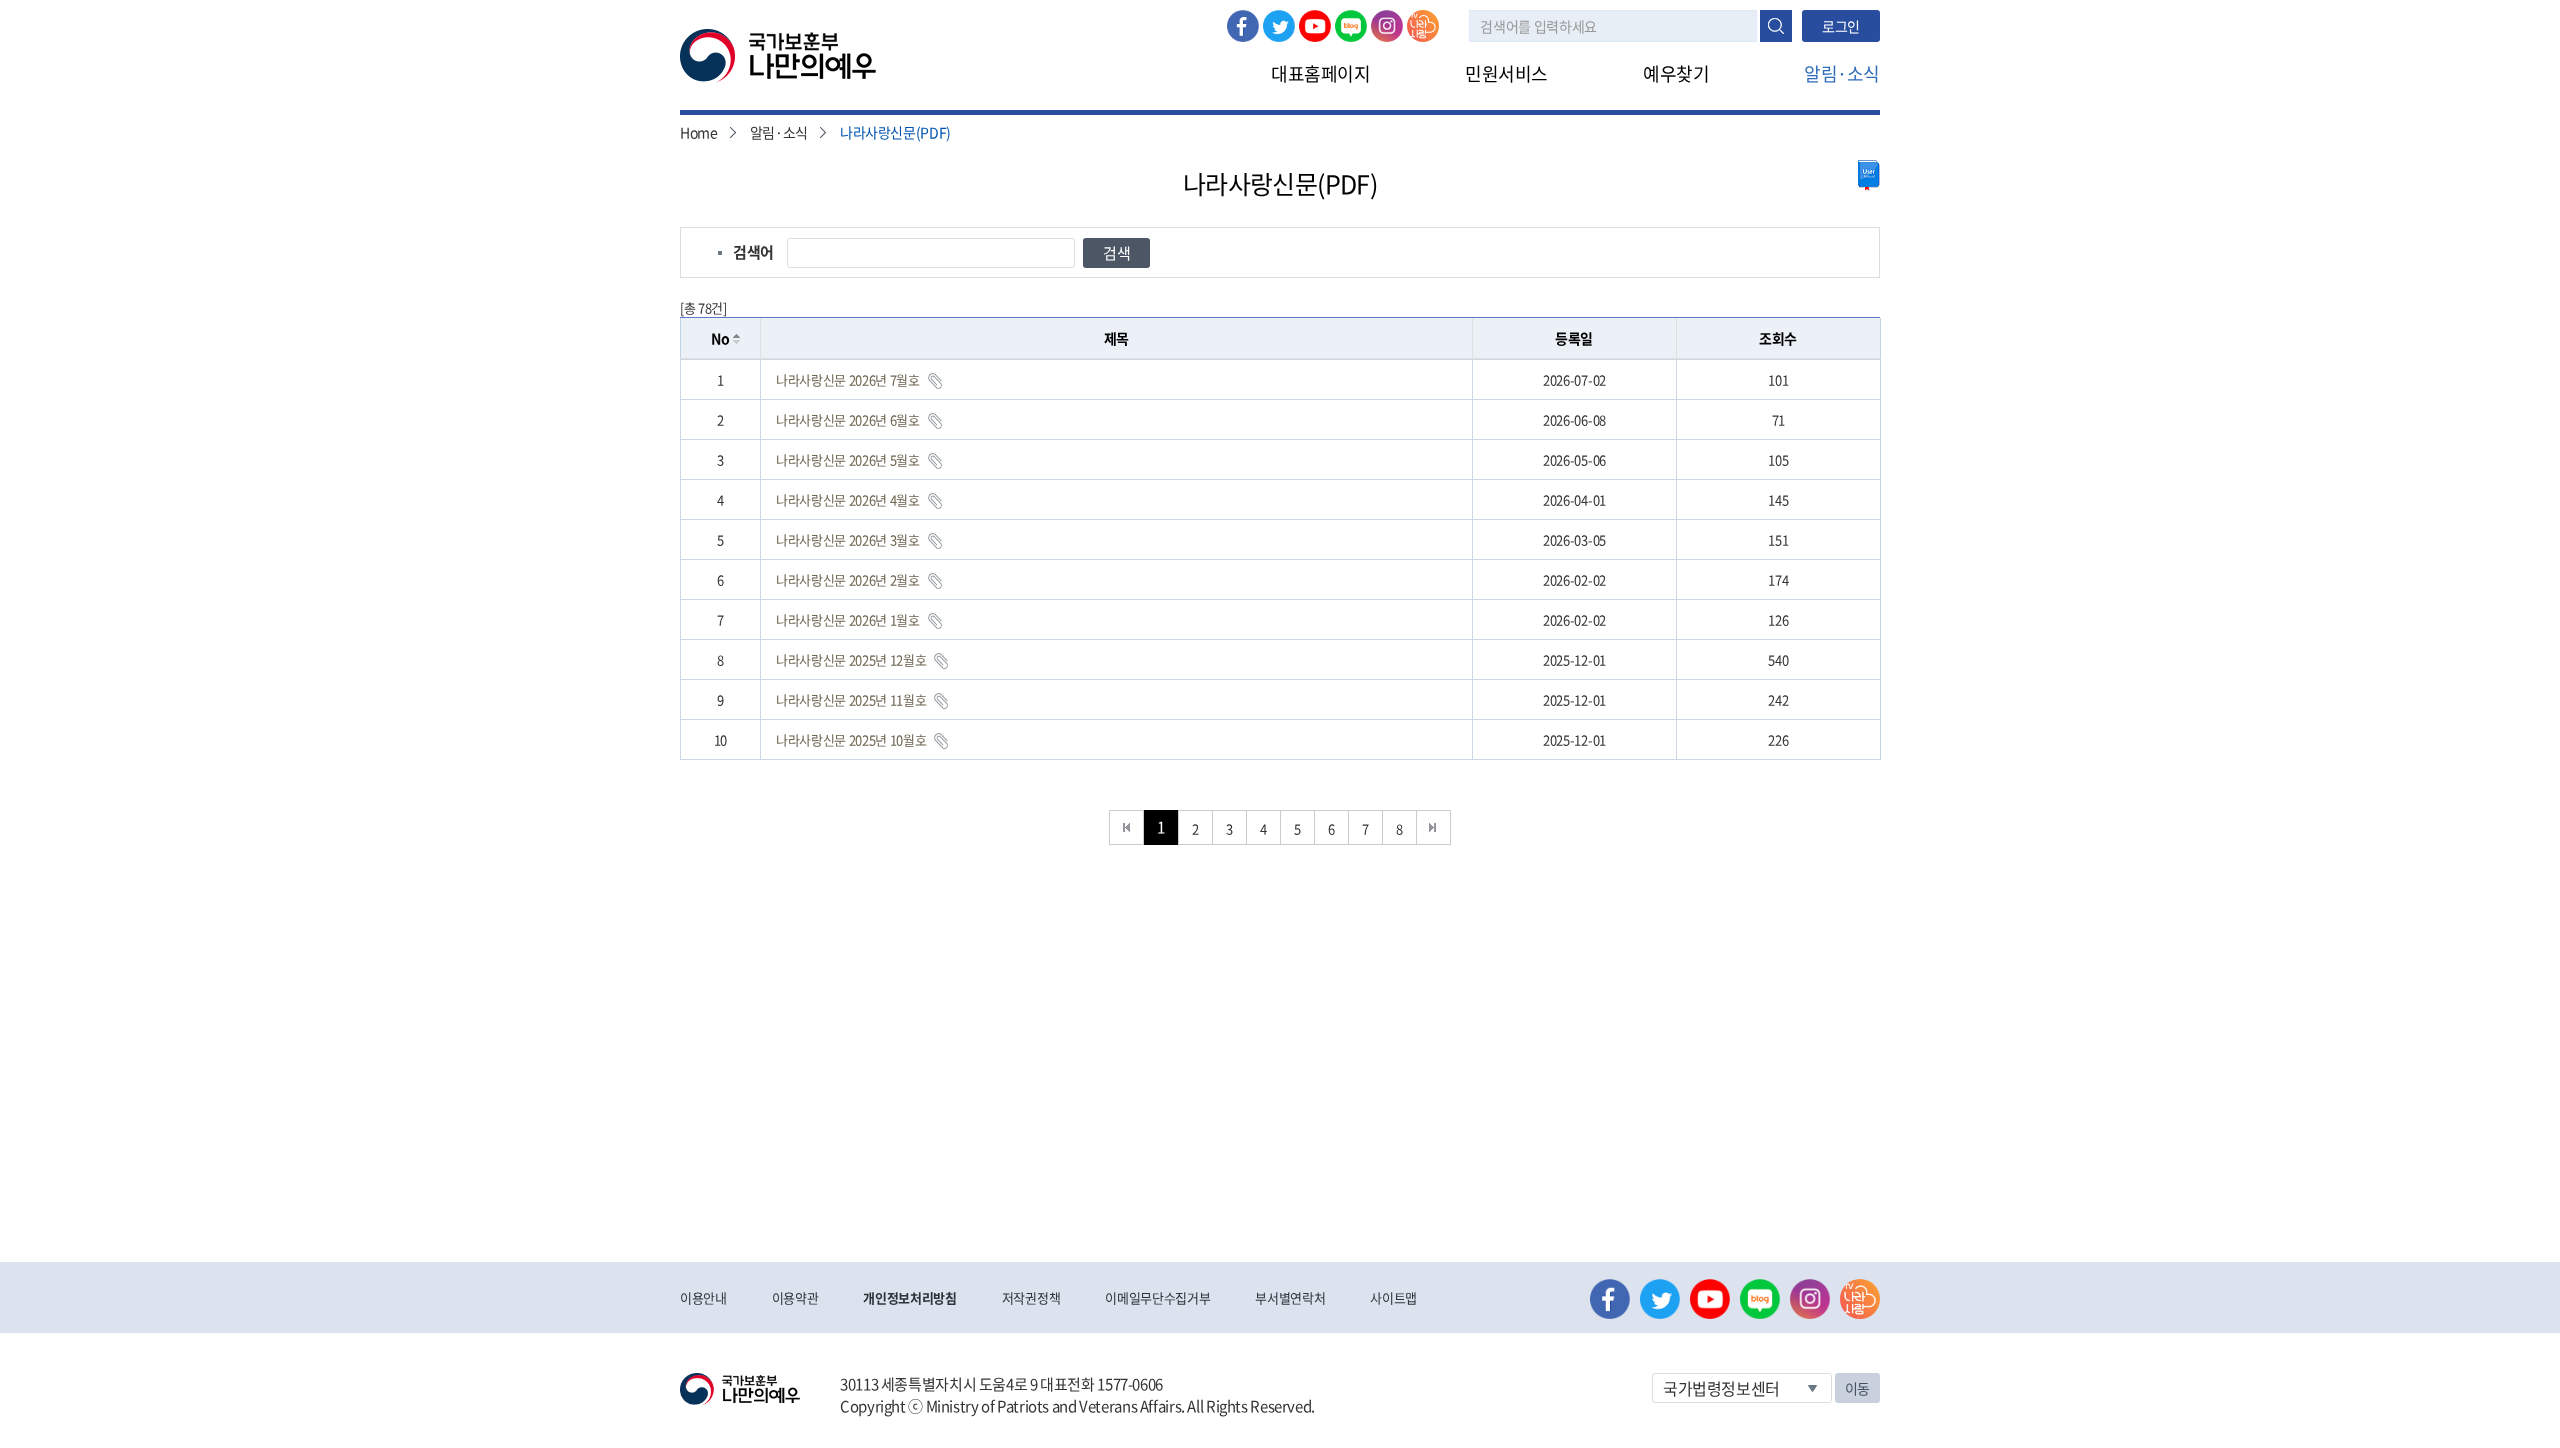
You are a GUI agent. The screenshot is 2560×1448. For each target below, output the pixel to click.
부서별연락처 (1290, 1297)
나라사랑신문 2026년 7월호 (848, 379)
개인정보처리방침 (909, 1297)
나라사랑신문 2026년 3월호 (848, 539)
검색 (1776, 26)
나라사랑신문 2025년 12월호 (851, 659)
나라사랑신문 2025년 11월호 (851, 699)
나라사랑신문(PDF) (895, 132)
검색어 (753, 252)
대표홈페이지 (1320, 73)
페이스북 (1243, 26)
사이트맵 (1393, 1297)
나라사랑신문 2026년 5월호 (848, 459)
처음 (1126, 827)
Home (699, 132)
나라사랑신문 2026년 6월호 (848, 419)
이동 (1857, 1388)
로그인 (1841, 26)
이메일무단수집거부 (1157, 1297)
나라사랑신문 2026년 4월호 (848, 499)
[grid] (1280, 559)
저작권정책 (1031, 1297)
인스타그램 (1387, 26)
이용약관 (795, 1297)
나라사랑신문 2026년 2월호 (848, 579)
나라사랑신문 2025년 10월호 (851, 739)
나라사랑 (1423, 26)
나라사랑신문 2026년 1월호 (848, 619)
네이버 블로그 (1351, 26)
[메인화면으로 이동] (778, 54)
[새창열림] (1869, 175)
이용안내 (703, 1297)
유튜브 (1315, 26)
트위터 (1279, 26)
